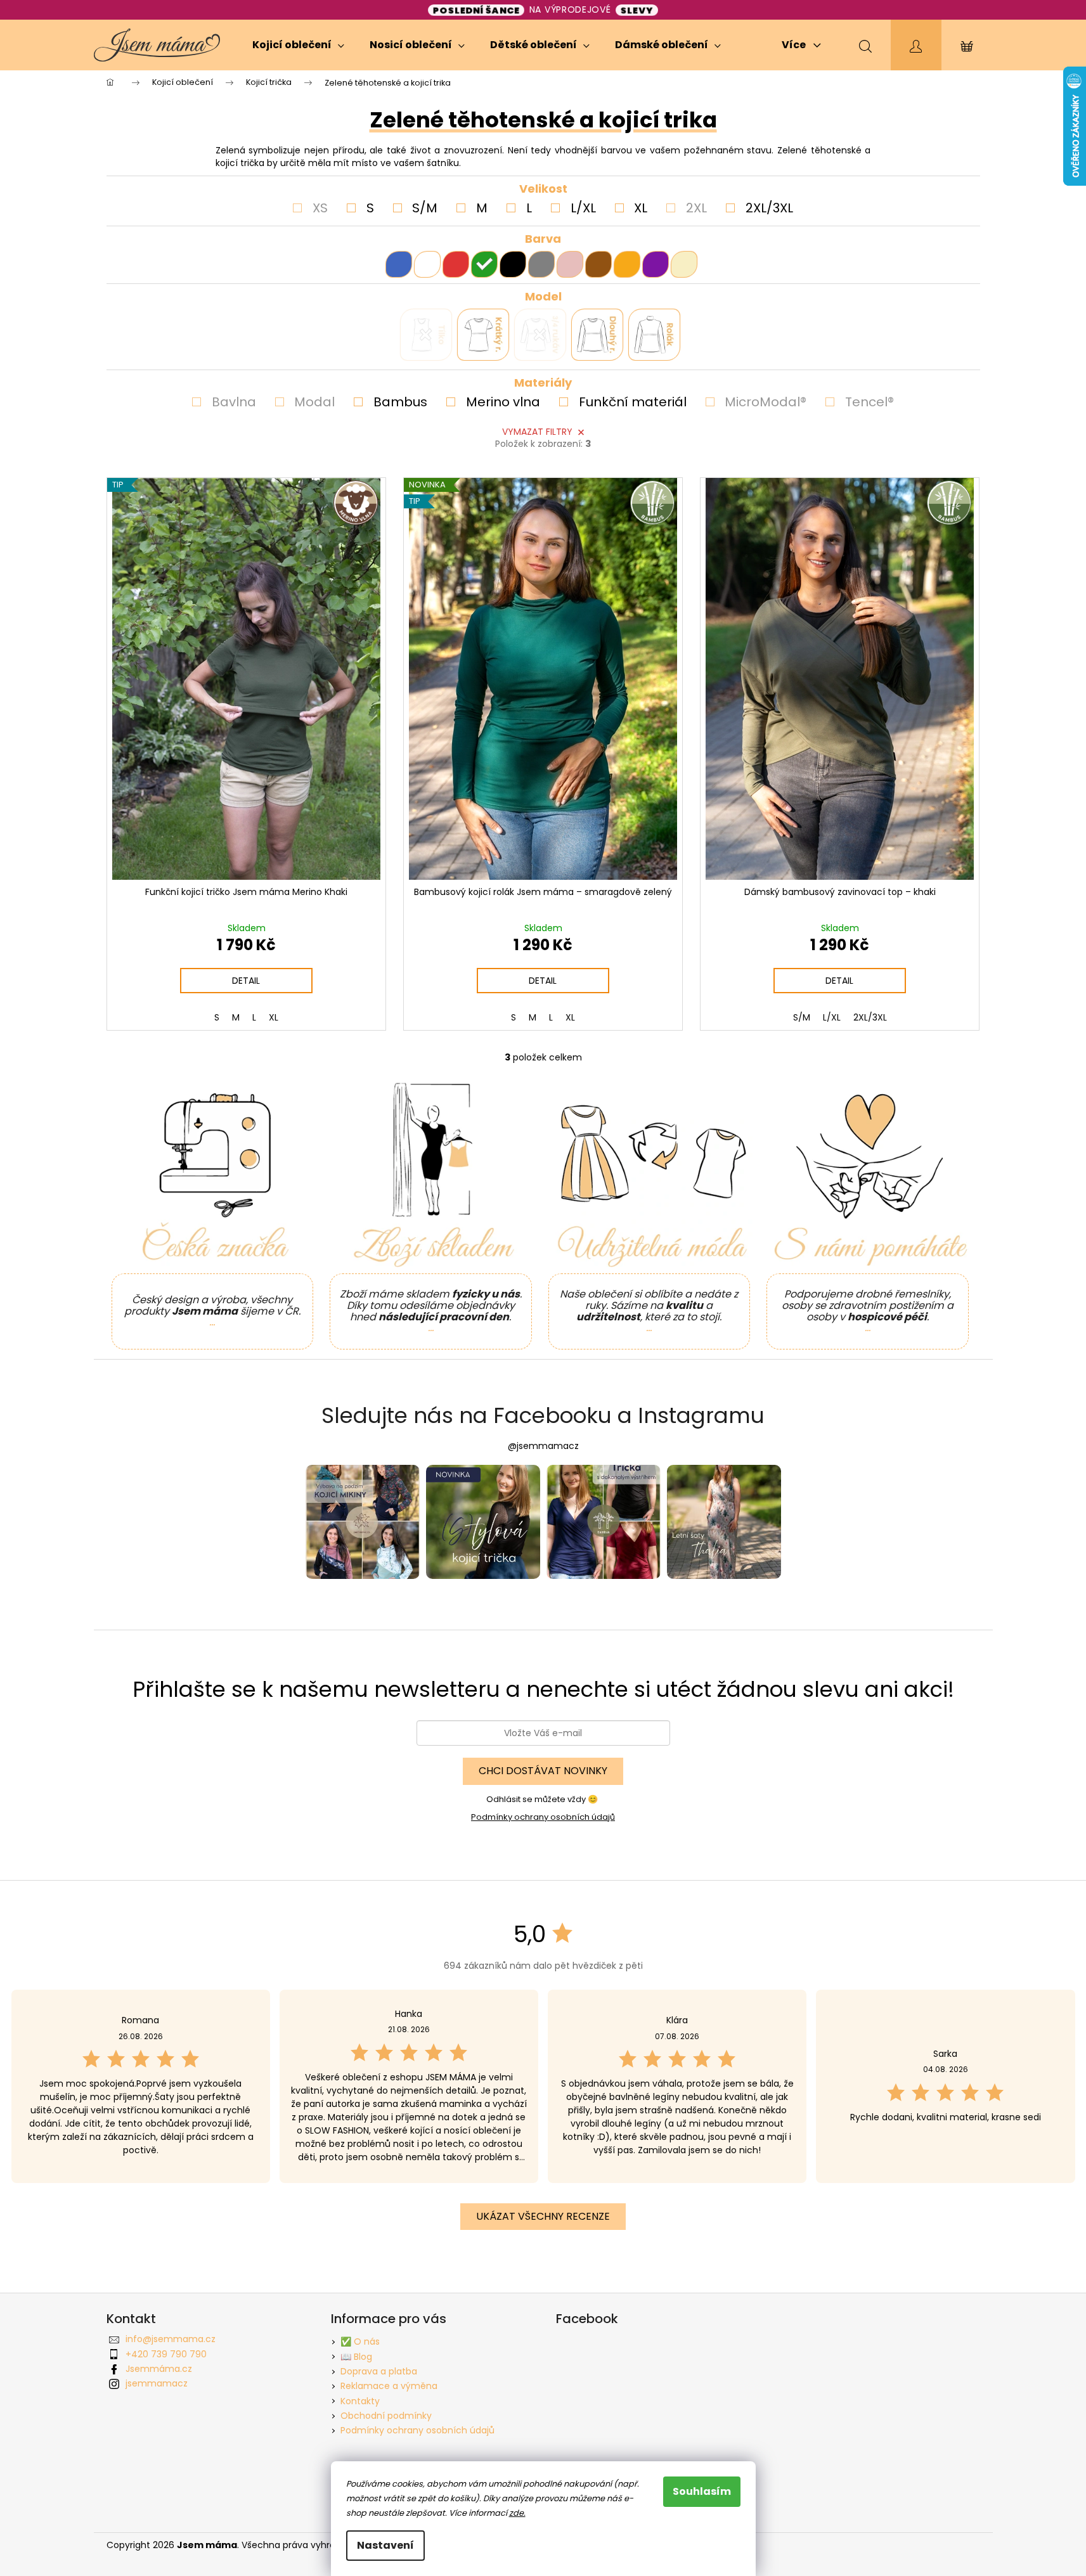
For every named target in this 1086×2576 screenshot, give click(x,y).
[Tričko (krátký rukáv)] (470, 322)
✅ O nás (360, 2341)
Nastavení (385, 2545)
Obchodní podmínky (386, 2416)
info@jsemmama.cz (171, 2339)
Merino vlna (503, 402)
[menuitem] (298, 45)
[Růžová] (570, 264)
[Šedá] (541, 264)
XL (641, 208)
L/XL (583, 208)
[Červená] (456, 264)
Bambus (400, 402)
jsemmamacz (157, 2383)
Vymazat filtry (537, 432)
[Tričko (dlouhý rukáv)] (585, 322)
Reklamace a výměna (389, 2386)
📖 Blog (356, 2357)
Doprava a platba (379, 2371)
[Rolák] (642, 322)
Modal (314, 402)
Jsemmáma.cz (159, 2369)
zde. (517, 2513)
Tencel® (869, 402)
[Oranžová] (627, 264)
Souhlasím (702, 2491)
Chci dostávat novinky (543, 1771)
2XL (696, 208)
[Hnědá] (598, 264)
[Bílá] (427, 264)
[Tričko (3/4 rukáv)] (527, 322)
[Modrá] (399, 264)
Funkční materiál (633, 402)
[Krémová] (684, 264)
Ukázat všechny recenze (543, 2216)
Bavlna (234, 402)
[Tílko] (413, 322)
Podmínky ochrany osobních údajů (543, 1817)
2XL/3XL (769, 208)
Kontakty (360, 2401)
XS (320, 208)
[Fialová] (656, 264)
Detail (246, 981)
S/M (425, 208)
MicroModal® (766, 402)
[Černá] (513, 264)
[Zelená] (484, 264)
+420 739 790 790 (166, 2354)
